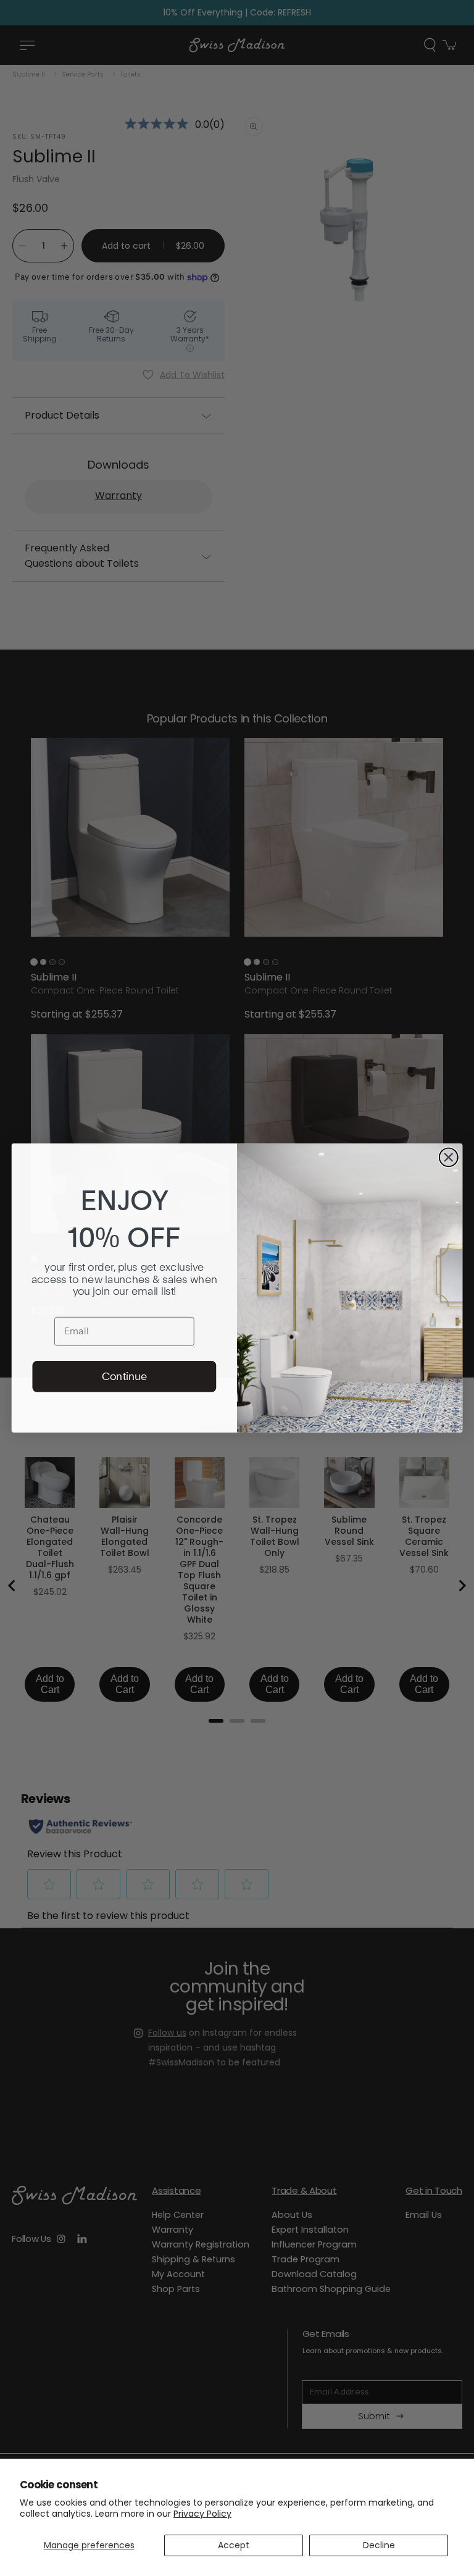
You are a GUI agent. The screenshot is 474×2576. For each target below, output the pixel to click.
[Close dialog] (449, 1157)
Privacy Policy (202, 2514)
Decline (379, 2545)
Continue (124, 1376)
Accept (234, 2545)
